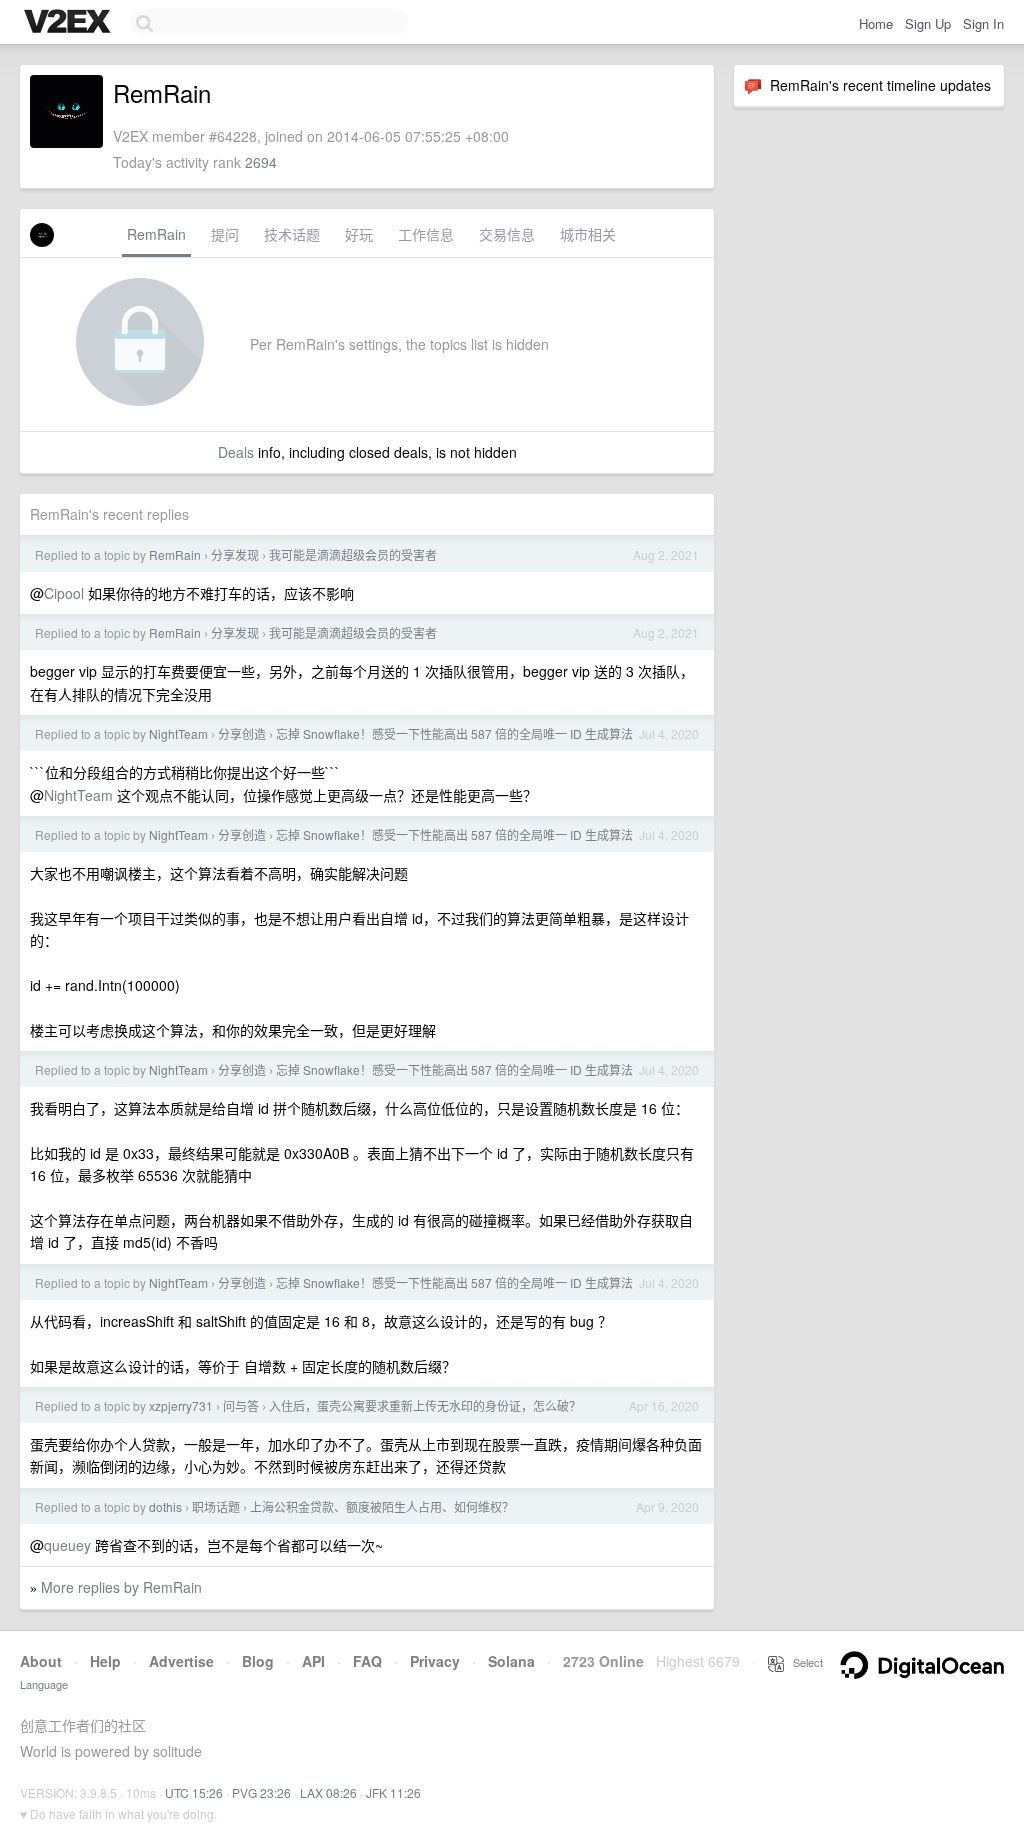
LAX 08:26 (328, 1792)
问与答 (241, 1405)
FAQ (367, 1661)
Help (105, 1661)
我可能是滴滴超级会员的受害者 (353, 554)
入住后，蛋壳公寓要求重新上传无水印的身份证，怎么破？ (425, 1405)
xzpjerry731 (181, 1405)
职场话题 (216, 1506)
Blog (258, 1661)
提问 (225, 234)
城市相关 (588, 234)
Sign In (983, 23)
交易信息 (507, 234)
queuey (67, 1545)
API (313, 1661)
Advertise (181, 1661)
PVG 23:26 (261, 1792)
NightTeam (178, 733)
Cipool (64, 593)
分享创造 (242, 733)
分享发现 (235, 554)
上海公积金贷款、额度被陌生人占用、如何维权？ (382, 1506)
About (41, 1661)
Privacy (435, 1661)
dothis (165, 1506)
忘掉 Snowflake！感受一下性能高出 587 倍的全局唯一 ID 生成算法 (454, 733)
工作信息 (426, 234)
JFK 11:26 (393, 1792)
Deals (236, 452)
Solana (511, 1661)
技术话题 (292, 234)
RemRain (156, 234)
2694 (261, 162)
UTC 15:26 (194, 1792)
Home (876, 23)
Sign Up (928, 23)
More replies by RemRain (121, 1587)
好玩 (359, 234)
